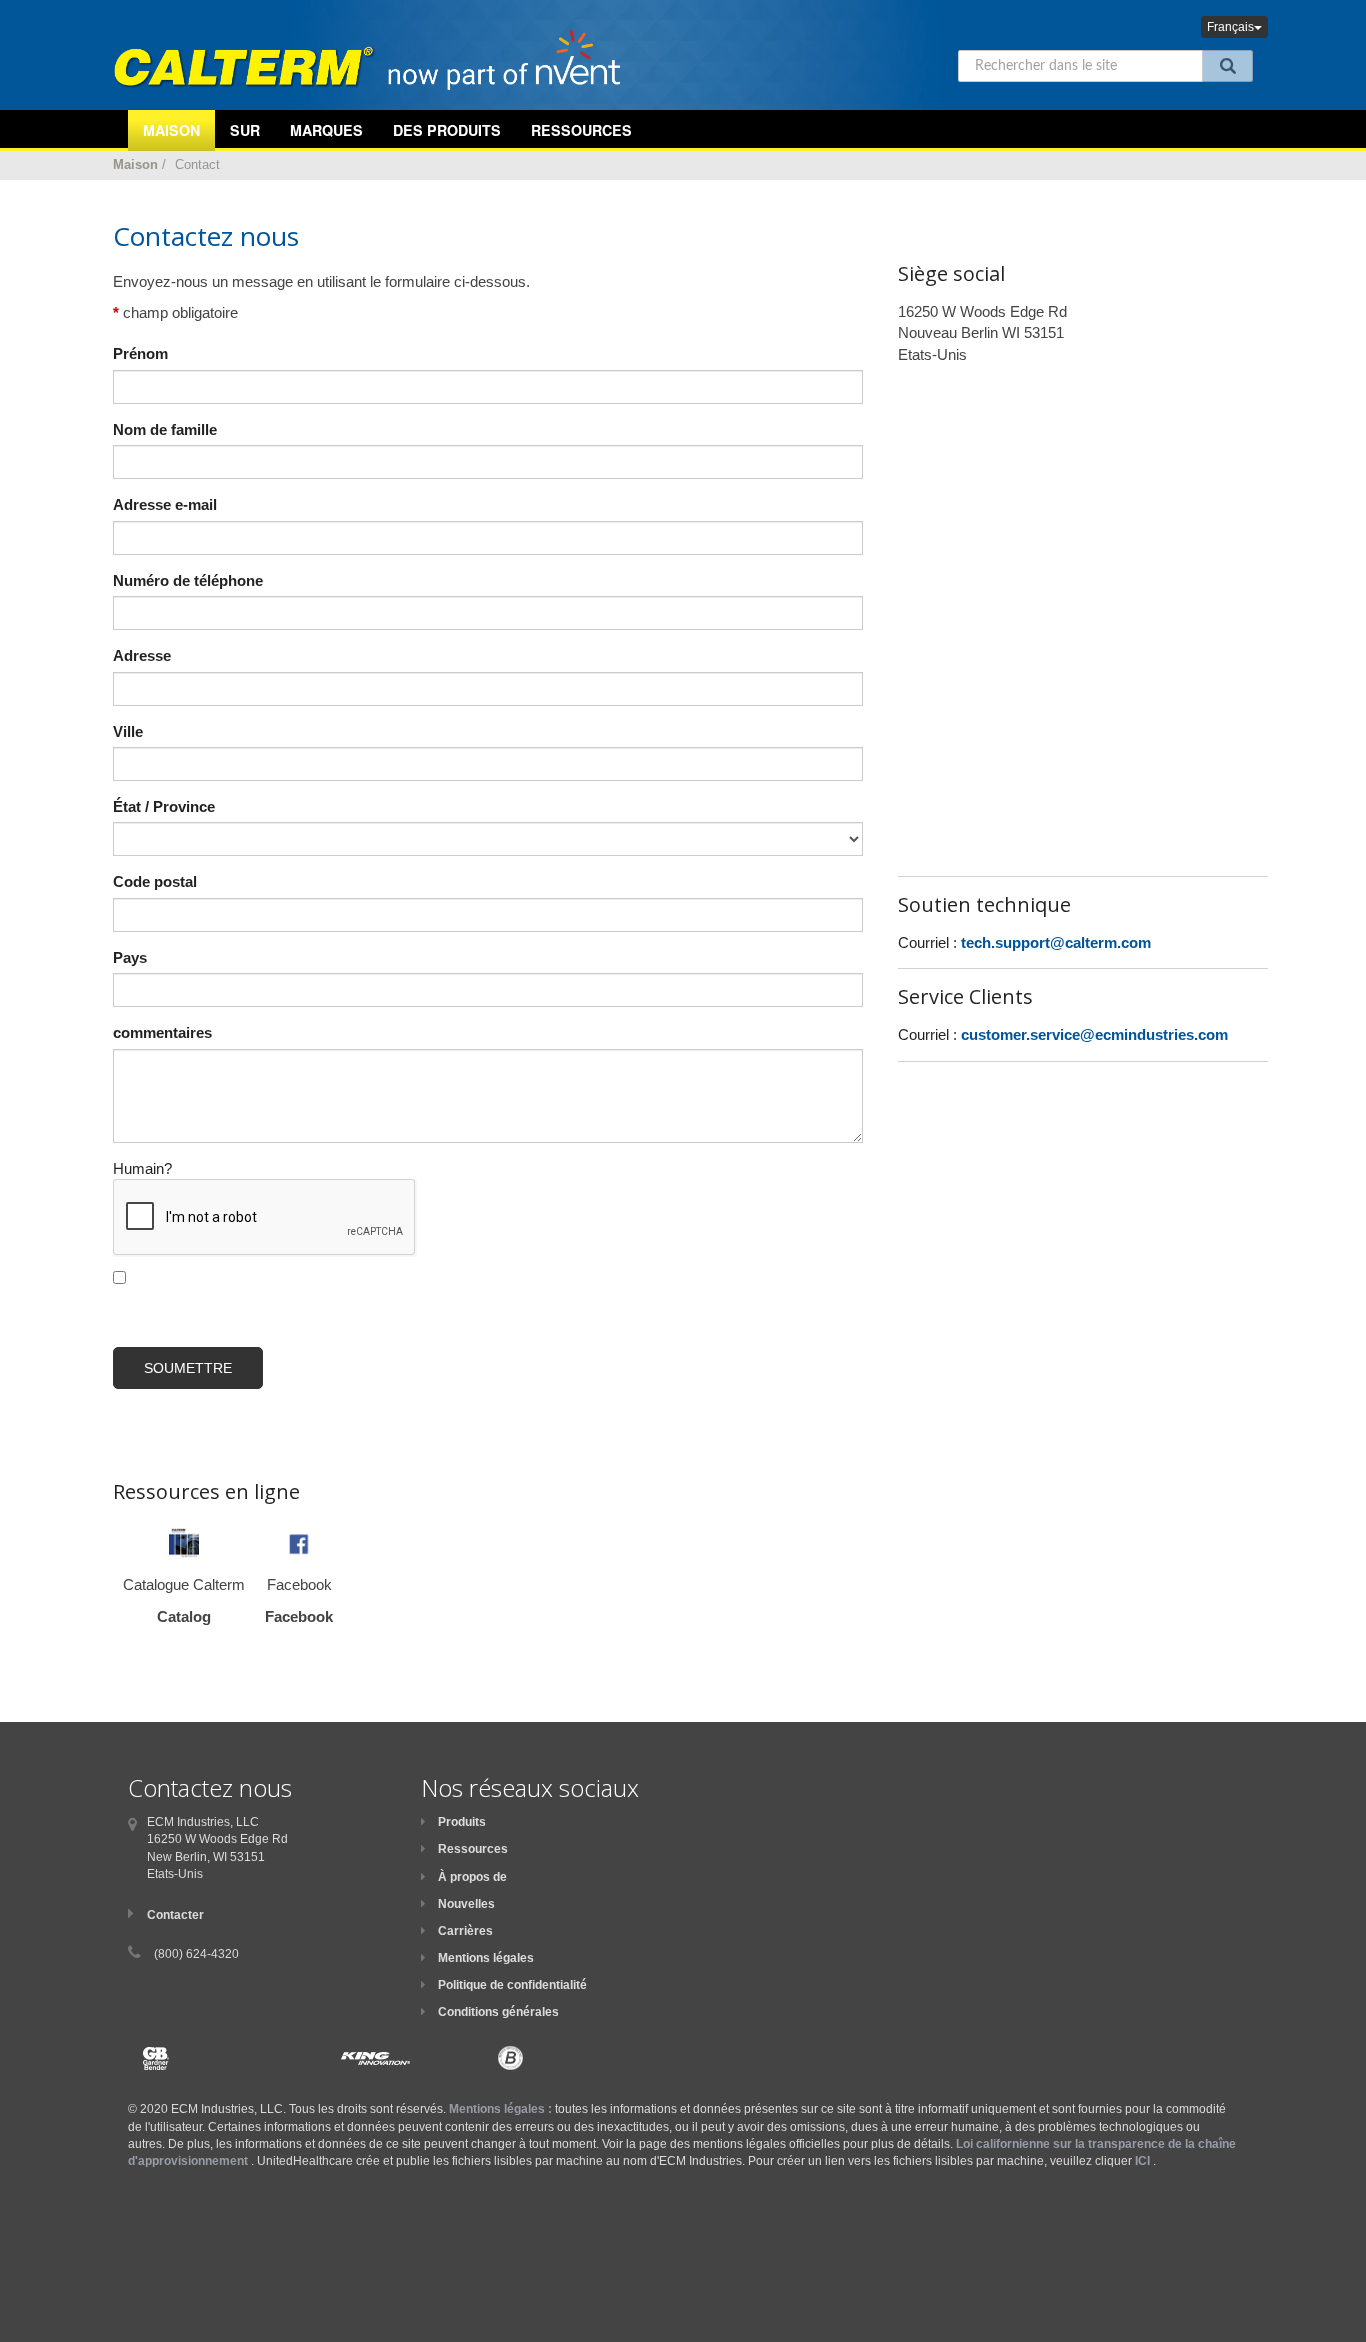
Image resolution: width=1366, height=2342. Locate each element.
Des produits (447, 130)
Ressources (581, 130)
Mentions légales (486, 1958)
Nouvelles (466, 1904)
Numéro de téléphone (188, 580)
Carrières (465, 1931)
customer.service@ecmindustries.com (1094, 1034)
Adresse (142, 655)
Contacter (175, 1915)
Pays (130, 957)
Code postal (155, 881)
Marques (326, 130)
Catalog (184, 1616)
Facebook (299, 1616)
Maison (135, 164)
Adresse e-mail (165, 504)
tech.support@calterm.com (1056, 942)
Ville (128, 731)
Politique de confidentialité (512, 1985)
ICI (1142, 2161)
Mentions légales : (500, 2109)
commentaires (162, 1032)
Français (1230, 27)
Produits (462, 1822)
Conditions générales (498, 2012)
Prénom (140, 353)
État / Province (164, 806)
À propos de (472, 1877)
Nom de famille (165, 429)
